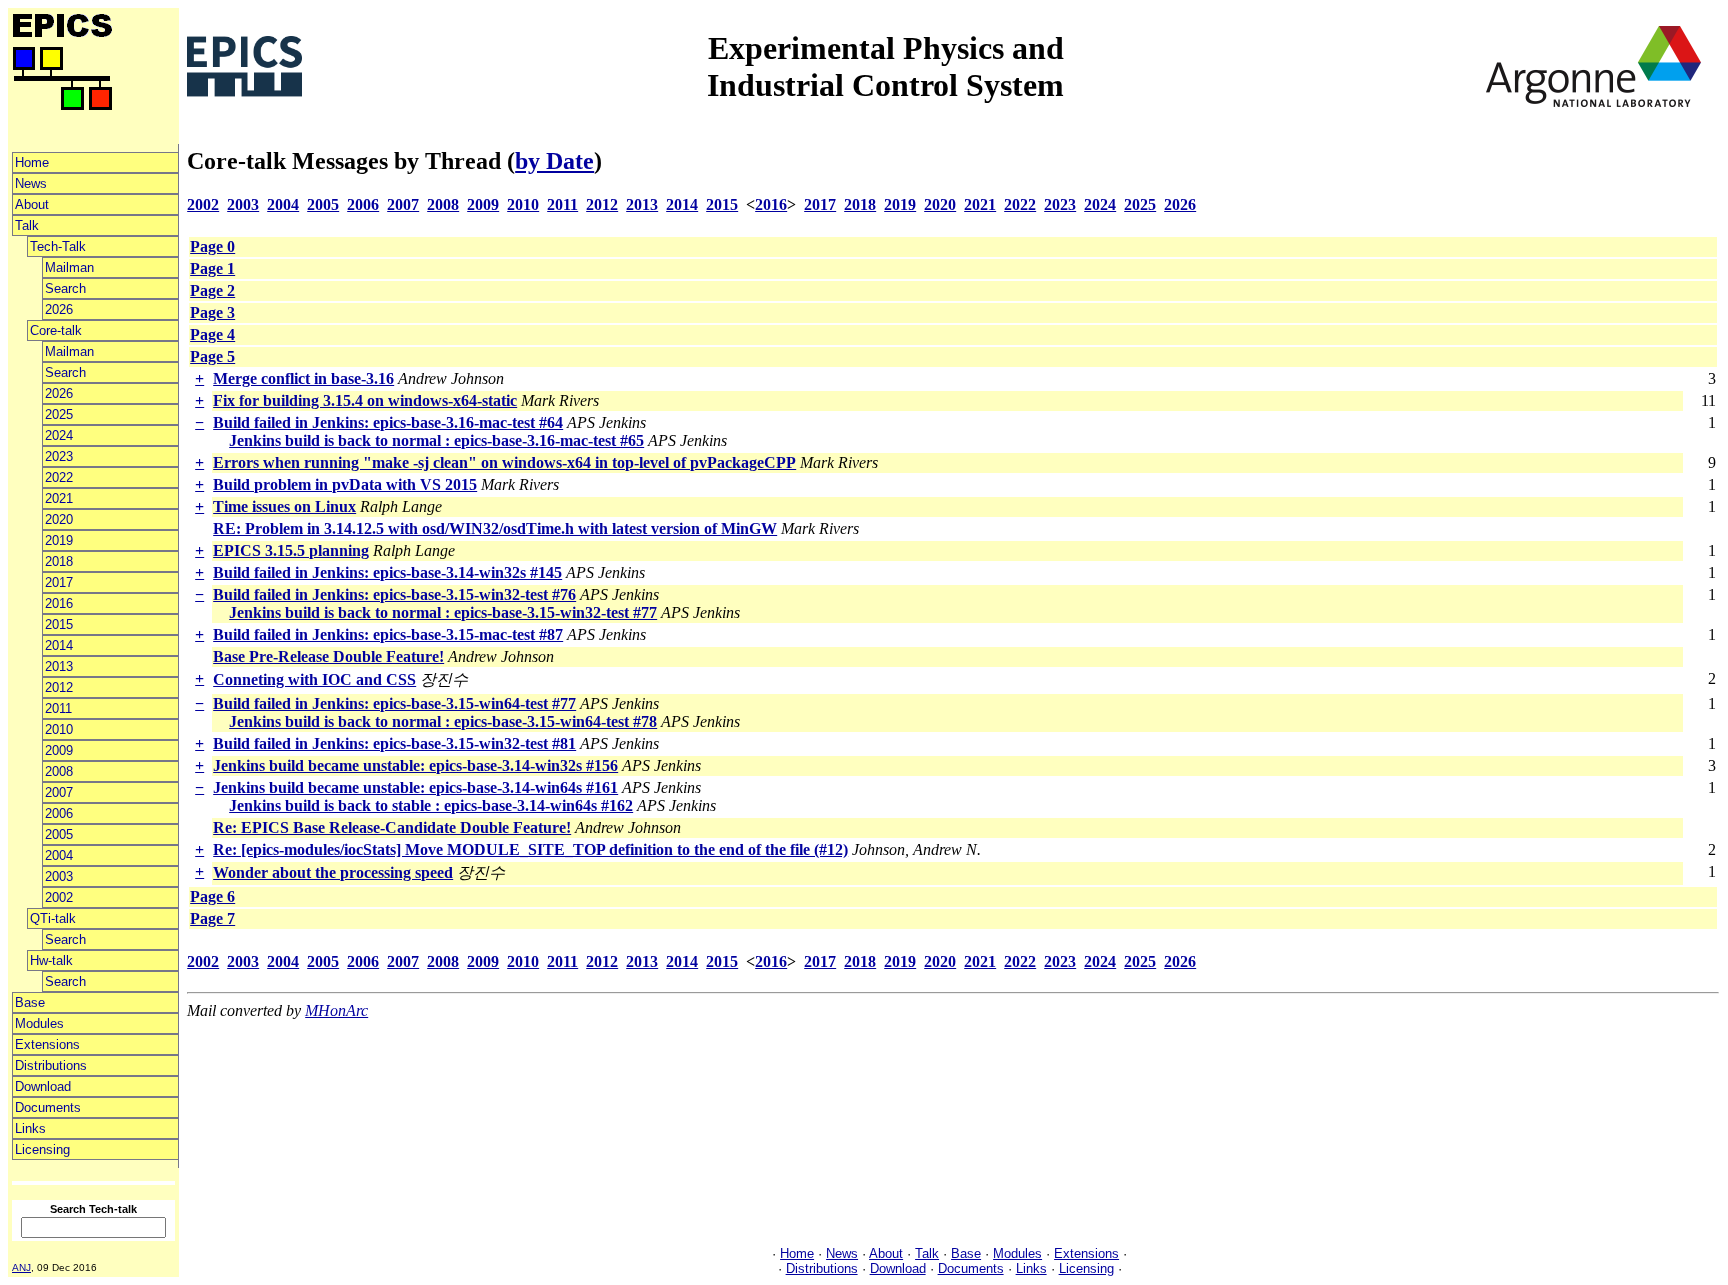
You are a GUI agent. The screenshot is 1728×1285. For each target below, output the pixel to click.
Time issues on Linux (284, 506)
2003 (59, 876)
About (32, 204)
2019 (59, 540)
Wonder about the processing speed (333, 872)
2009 (59, 750)
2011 (58, 708)
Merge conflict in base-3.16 (303, 378)
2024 (59, 435)
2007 (59, 792)
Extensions (47, 1044)
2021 (59, 498)
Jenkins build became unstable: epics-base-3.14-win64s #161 (415, 787)
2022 (59, 477)
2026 (59, 309)
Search (65, 288)
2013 (59, 666)
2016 (59, 603)
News (31, 183)
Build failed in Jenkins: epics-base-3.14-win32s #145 (387, 572)
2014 (59, 645)
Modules (39, 1023)
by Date (554, 161)
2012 (59, 687)
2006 (59, 813)
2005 (59, 834)
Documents (48, 1107)
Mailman (69, 267)
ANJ (21, 1267)
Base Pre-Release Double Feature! (328, 656)
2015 (59, 624)
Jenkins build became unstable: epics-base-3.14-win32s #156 (415, 765)
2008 (59, 771)
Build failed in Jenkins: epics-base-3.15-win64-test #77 (394, 703)
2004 (59, 855)
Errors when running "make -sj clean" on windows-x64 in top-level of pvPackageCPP (504, 462)
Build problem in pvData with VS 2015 (345, 484)
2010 (59, 729)
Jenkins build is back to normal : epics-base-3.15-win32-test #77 (443, 612)
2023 (59, 456)
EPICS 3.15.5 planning (291, 550)
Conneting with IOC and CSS (314, 679)
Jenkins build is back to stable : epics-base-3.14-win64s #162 (431, 805)
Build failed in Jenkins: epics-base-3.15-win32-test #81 (394, 743)
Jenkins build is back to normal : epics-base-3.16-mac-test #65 (436, 440)
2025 (59, 414)
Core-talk (56, 330)
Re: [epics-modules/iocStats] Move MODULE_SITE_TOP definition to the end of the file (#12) (530, 849)
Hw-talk (51, 960)
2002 (59, 897)
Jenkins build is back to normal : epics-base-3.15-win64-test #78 (443, 721)
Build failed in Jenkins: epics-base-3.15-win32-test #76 (394, 594)
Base (30, 1002)
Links (30, 1128)
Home (32, 162)
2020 (59, 519)
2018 (59, 561)
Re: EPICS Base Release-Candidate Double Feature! (392, 827)
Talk (27, 225)
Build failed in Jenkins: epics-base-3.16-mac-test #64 (388, 422)
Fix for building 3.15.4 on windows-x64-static (365, 400)
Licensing (42, 1149)
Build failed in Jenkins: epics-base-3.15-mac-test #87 (388, 634)
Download (43, 1086)
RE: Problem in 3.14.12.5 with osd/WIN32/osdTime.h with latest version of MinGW (495, 528)
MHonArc (336, 1010)
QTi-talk (53, 918)
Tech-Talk (58, 246)
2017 (59, 582)
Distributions (51, 1065)
